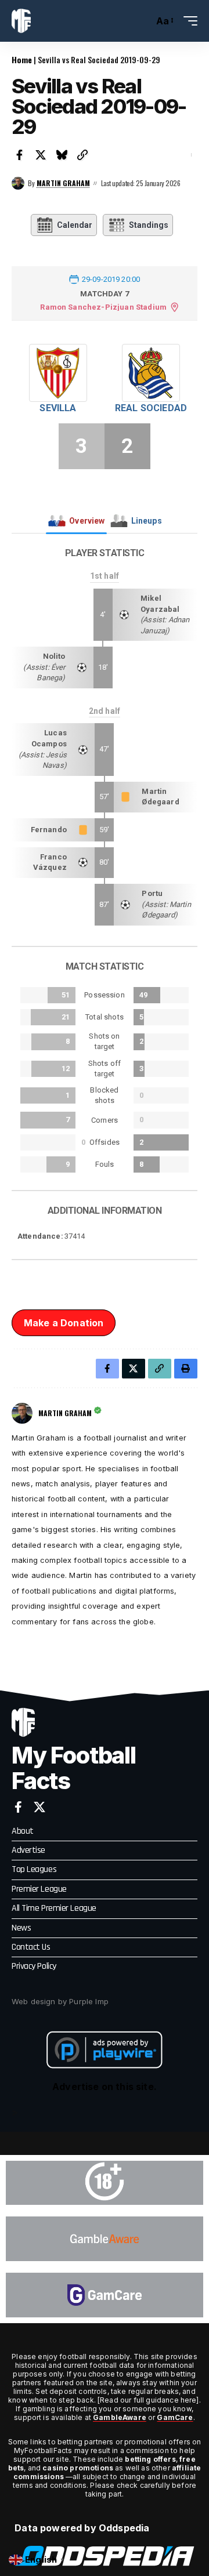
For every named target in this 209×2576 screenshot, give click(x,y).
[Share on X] (41, 155)
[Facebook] (18, 1807)
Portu (152, 893)
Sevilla (58, 408)
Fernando (49, 830)
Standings (149, 225)
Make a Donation (64, 1323)
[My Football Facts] (21, 21)
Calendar (75, 225)
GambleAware (120, 2417)
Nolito (54, 656)
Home (22, 59)
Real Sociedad (151, 408)
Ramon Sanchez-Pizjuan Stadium (103, 307)
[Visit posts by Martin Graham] (18, 183)
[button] (142, 21)
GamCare (175, 2417)
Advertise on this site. (105, 2087)
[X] (39, 1807)
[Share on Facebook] (20, 155)
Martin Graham (63, 183)
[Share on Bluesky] (62, 155)
